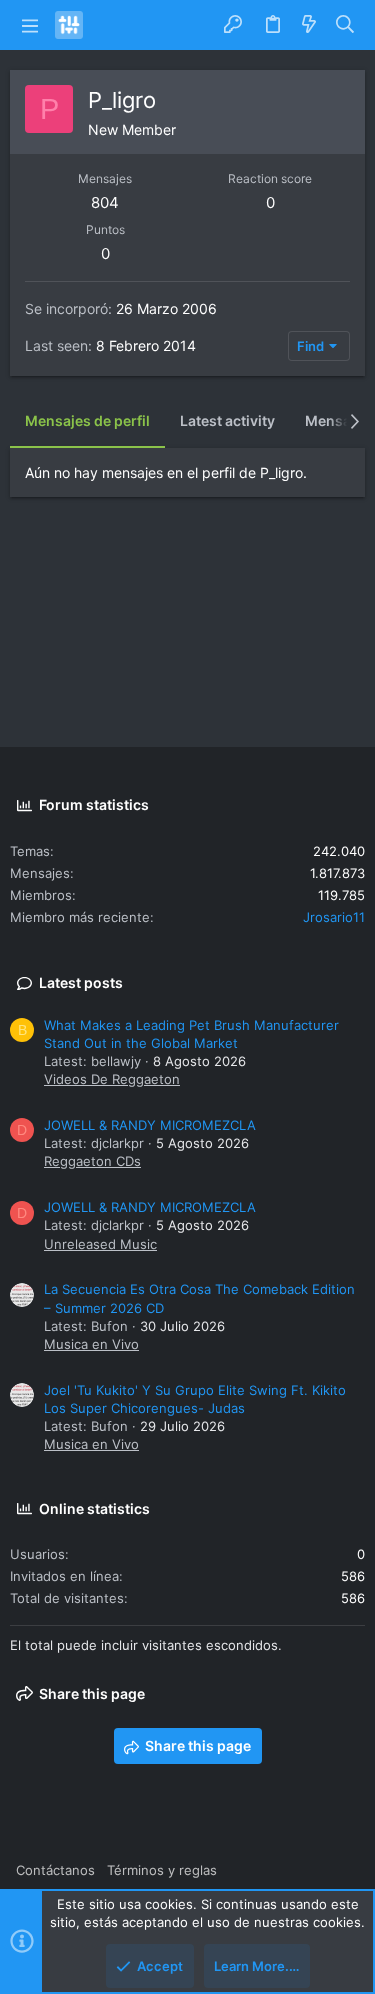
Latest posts (81, 982)
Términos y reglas (162, 1870)
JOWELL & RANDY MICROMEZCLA (150, 1125)
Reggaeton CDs (92, 1161)
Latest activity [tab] (227, 420)
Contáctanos (55, 1870)
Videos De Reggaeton (112, 1079)
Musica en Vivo (91, 1344)
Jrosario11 (334, 917)
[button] (30, 25)
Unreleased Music (100, 1244)
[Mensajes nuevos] (309, 25)
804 (105, 202)
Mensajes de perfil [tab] (87, 420)
